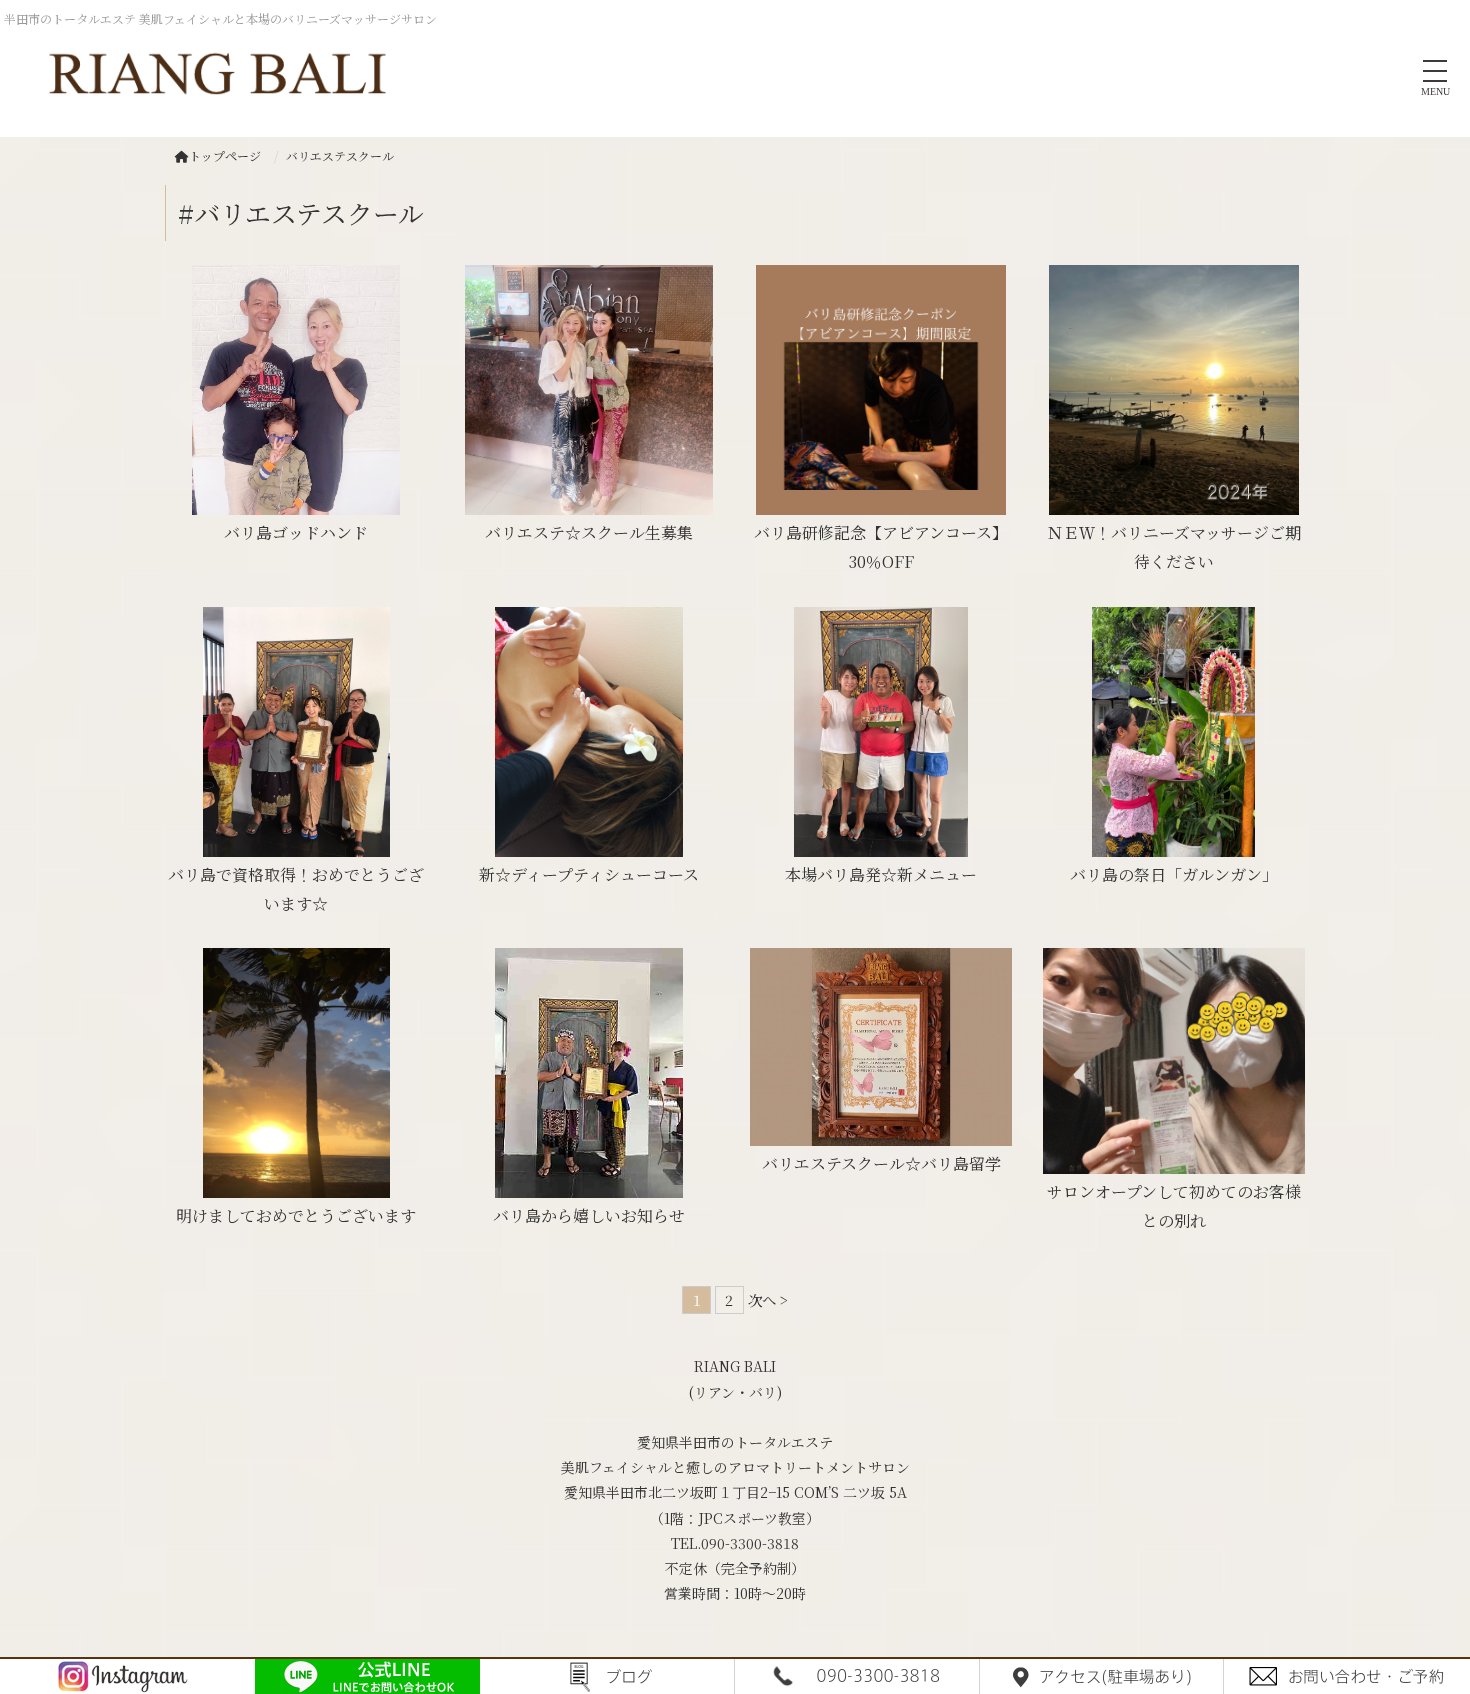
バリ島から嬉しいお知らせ (589, 1215)
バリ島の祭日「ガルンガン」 (1174, 874)
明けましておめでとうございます (296, 1215)
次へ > (768, 1299)
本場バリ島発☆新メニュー (881, 874)
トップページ (225, 155)
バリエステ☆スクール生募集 (589, 532)
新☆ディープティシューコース (589, 874)
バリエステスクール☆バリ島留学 (881, 1163)
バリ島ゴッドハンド (296, 532)
